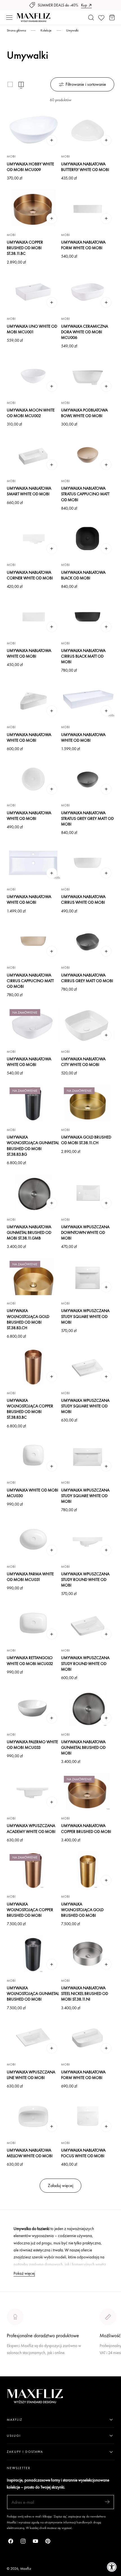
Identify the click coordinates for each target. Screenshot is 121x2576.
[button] (9, 18)
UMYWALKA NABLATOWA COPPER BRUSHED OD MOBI (86, 1828)
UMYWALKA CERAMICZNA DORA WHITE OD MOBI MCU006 (85, 332)
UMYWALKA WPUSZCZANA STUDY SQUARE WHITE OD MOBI (85, 1316)
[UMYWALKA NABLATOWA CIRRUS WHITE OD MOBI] (88, 863)
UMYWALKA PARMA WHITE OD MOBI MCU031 (30, 1577)
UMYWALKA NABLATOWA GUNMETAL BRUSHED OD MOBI (83, 1747)
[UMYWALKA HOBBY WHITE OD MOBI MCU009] (33, 130)
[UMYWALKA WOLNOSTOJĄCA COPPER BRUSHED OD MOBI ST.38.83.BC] (33, 1366)
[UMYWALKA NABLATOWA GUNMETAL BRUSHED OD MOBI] (88, 1708)
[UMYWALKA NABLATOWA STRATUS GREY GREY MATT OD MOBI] (88, 779)
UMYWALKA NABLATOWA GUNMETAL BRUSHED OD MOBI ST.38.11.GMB (29, 1232)
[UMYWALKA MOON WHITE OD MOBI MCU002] (33, 376)
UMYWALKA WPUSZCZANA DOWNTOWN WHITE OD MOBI (85, 1232)
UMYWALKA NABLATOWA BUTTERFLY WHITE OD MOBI (85, 167)
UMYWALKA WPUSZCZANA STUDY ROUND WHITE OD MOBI (85, 1579)
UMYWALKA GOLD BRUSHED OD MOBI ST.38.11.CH (86, 1140)
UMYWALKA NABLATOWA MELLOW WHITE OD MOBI (30, 2153)
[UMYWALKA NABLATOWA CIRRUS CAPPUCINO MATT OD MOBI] (33, 941)
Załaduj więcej (60, 2185)
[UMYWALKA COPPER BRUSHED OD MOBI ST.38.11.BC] (33, 208)
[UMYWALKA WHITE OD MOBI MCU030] (33, 1456)
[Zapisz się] (107, 2502)
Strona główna (16, 30)
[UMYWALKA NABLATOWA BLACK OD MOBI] (88, 538)
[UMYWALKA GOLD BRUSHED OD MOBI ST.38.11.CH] (88, 1103)
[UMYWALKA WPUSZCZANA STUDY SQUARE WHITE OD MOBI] (88, 1277)
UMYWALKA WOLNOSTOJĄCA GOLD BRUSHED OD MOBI (82, 1910)
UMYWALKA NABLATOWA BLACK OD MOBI (83, 575)
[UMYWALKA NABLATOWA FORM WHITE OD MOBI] (88, 208)
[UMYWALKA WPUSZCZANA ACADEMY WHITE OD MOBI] (33, 1792)
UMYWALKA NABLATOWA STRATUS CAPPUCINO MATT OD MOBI (85, 494)
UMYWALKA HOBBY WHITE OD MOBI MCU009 (30, 167)
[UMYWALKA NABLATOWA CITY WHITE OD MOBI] (88, 1025)
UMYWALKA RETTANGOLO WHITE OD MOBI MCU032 (30, 1660)
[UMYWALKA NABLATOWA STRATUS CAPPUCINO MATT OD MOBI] (88, 454)
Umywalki (72, 30)
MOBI (11, 156)
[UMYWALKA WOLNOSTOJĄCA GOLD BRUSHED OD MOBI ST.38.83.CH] (33, 1277)
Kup (84, 5)
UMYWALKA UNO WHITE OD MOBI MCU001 (32, 329)
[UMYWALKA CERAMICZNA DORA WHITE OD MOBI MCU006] (88, 292)
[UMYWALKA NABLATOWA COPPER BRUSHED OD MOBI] (88, 1792)
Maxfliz (26, 2569)
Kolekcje (46, 30)
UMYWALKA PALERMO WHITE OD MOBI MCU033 (32, 1744)
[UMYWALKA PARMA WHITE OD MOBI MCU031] (33, 1540)
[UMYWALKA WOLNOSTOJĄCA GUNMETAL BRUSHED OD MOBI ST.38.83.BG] (33, 1103)
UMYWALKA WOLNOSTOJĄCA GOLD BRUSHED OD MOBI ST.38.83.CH (28, 1319)
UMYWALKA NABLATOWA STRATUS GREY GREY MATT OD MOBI (87, 818)
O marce (15, 2373)
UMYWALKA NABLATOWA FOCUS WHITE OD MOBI (83, 2153)
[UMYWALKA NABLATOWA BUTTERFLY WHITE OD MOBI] (88, 130)
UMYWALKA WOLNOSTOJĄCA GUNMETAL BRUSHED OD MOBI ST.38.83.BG (33, 1145)
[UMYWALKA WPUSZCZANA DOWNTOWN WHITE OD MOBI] (88, 1193)
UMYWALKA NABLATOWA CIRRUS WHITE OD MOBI (83, 899)
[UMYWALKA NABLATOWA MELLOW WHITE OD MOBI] (33, 2116)
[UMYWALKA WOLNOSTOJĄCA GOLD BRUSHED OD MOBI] (88, 1870)
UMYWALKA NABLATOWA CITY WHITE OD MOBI (83, 1062)
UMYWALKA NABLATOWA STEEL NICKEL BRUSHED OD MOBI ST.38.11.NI (85, 1993)
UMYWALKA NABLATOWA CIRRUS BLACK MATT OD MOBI (83, 656)
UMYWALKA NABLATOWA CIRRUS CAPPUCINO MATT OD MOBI (30, 981)
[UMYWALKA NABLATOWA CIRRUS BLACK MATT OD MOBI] (88, 617)
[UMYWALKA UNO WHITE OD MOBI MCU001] (33, 292)
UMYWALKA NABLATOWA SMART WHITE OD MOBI (29, 491)
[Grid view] (10, 84)
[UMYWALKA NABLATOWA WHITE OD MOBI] (33, 617)
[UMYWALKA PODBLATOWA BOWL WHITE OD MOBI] (88, 376)
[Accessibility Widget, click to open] (112, 2567)
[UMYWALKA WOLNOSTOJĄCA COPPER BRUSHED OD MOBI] (33, 1870)
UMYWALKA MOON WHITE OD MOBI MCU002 (31, 413)
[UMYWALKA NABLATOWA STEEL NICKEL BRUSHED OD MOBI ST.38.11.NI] (88, 1954)
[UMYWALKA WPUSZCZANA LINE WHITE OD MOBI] (33, 2038)
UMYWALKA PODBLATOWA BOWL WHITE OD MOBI (84, 413)
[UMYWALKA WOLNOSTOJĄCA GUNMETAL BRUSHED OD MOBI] (33, 1954)
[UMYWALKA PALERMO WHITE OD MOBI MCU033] (33, 1708)
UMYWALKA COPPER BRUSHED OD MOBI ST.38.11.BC (25, 248)
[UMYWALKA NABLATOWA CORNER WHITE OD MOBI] (33, 538)
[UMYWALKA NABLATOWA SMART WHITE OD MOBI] (33, 454)
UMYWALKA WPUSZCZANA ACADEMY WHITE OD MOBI (31, 1828)
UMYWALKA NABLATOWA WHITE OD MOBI (29, 653)
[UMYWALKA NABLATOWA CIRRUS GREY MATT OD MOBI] (88, 941)
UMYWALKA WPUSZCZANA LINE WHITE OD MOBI (31, 2075)
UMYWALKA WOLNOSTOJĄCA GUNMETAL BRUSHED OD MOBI (33, 1993)
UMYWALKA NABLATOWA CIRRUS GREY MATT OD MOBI (87, 978)
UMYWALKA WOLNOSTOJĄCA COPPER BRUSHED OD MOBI (30, 1910)
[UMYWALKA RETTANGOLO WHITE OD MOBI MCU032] (33, 1624)
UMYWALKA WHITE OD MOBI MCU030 (33, 1493)
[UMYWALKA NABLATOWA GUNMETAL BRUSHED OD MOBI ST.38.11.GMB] (33, 1193)
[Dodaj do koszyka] (52, 140)
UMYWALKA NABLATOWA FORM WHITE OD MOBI (83, 245)
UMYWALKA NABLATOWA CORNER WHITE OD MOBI (30, 575)
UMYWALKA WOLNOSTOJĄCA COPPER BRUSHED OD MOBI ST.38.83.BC (30, 1409)
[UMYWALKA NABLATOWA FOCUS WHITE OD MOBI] (88, 2116)
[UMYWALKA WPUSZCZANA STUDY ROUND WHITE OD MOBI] (88, 1540)
